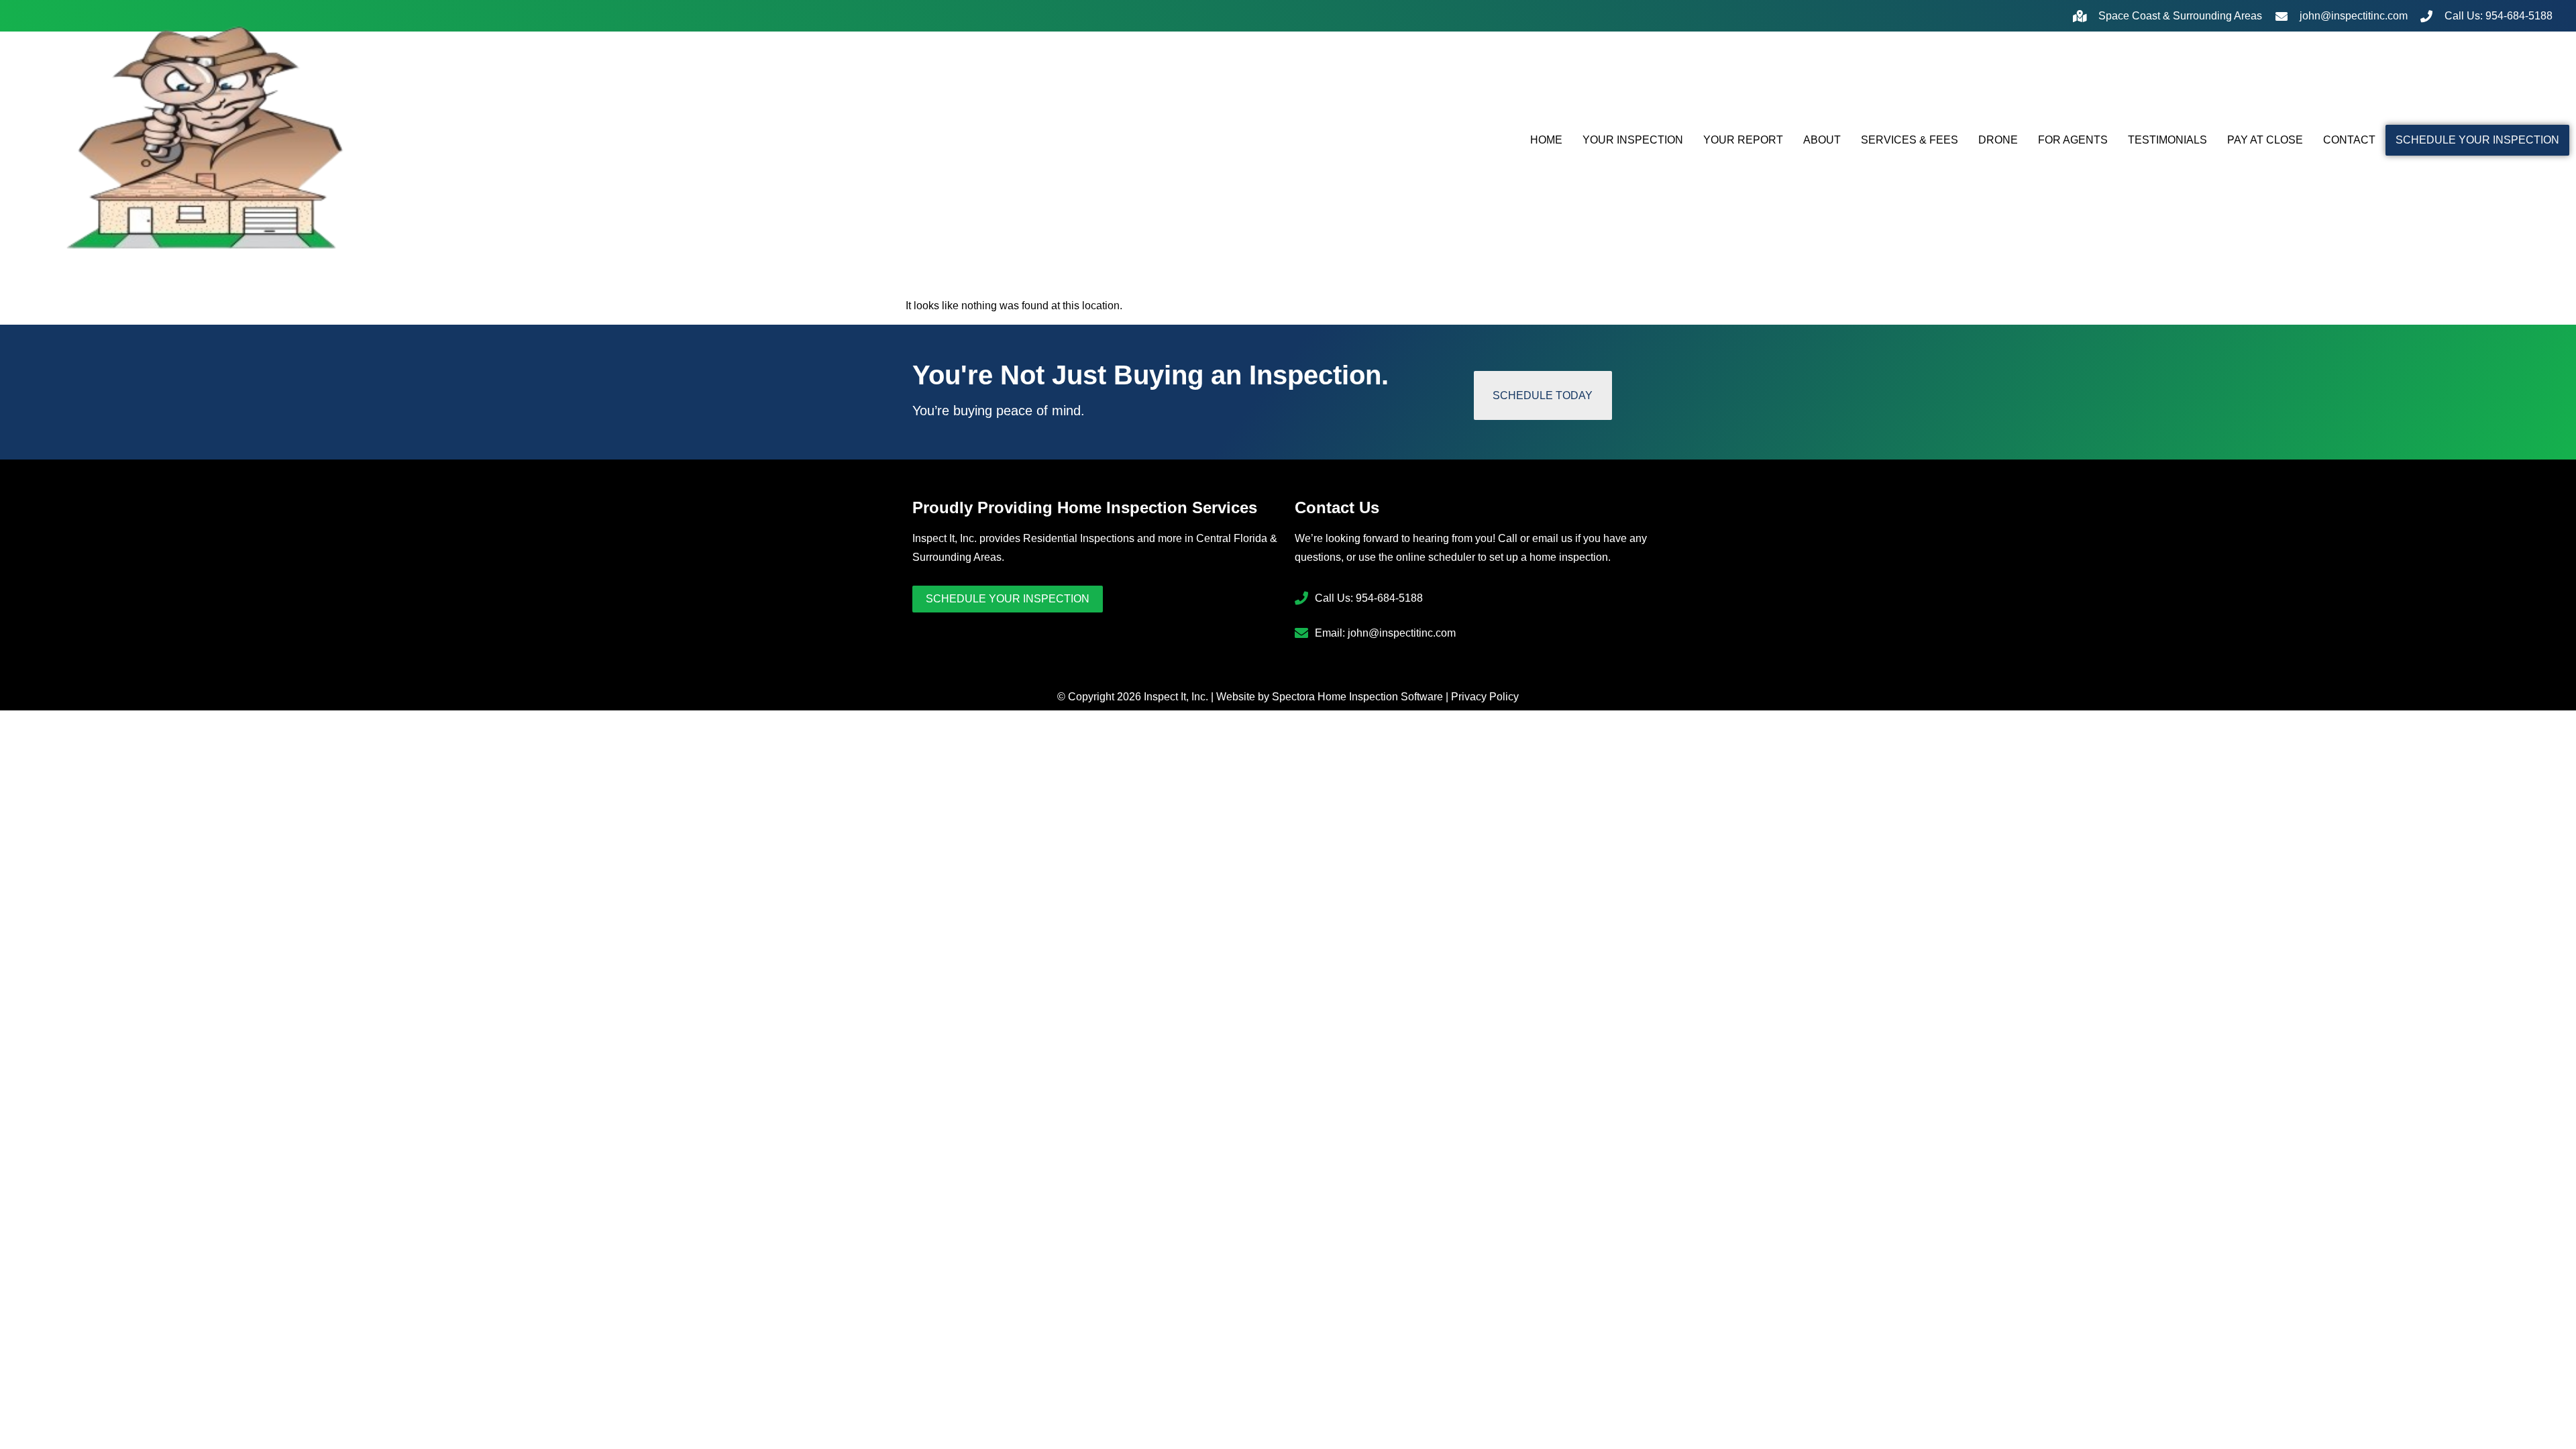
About (1822, 140)
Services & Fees (1910, 140)
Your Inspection (1633, 140)
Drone (1998, 140)
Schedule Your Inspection (2477, 140)
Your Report (1743, 140)
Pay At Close (2265, 140)
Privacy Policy (1485, 697)
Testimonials (2167, 140)
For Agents (2073, 140)
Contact (2349, 140)
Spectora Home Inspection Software (1357, 697)
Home (1546, 140)
